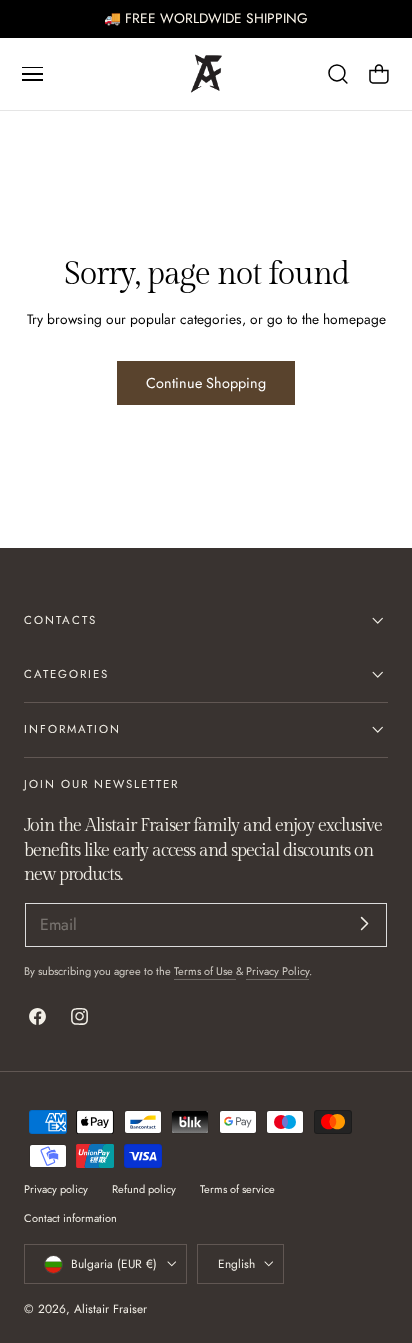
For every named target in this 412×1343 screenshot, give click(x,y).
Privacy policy (56, 1189)
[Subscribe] (364, 923)
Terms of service (237, 1189)
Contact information (70, 1218)
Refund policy (144, 1189)
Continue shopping (206, 383)
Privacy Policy (277, 971)
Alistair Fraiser (110, 1308)
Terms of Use (205, 971)
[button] (32, 74)
